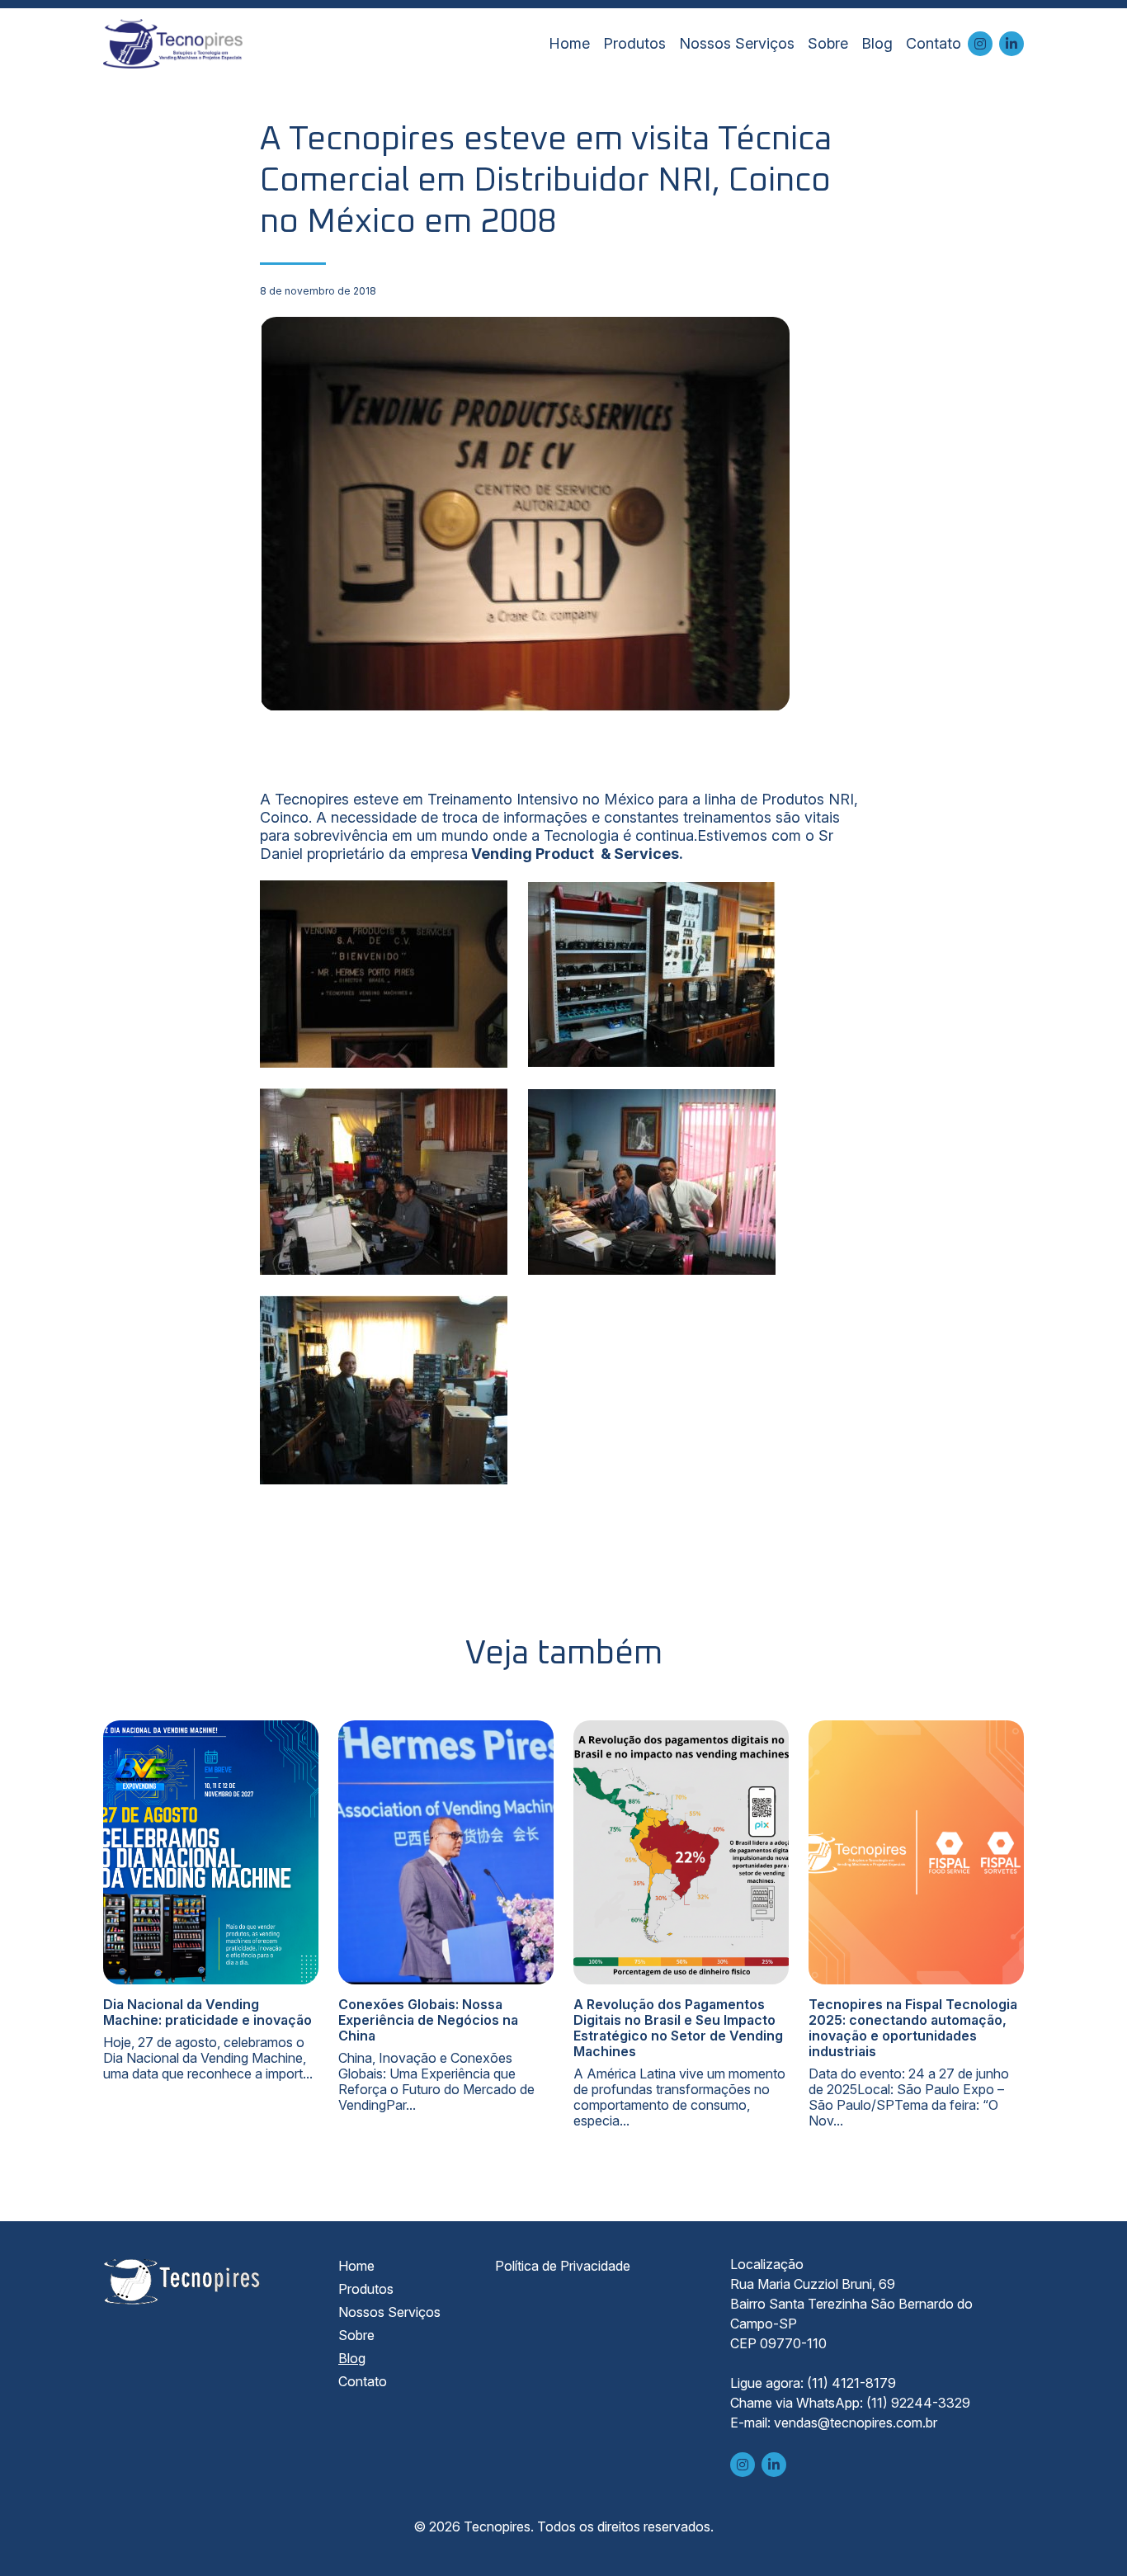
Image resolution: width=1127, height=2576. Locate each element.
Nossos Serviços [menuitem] (737, 43)
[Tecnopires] (173, 44)
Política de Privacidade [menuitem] (563, 2266)
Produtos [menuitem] (634, 43)
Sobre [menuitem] (828, 43)
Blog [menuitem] (877, 43)
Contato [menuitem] (934, 43)
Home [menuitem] (569, 43)
